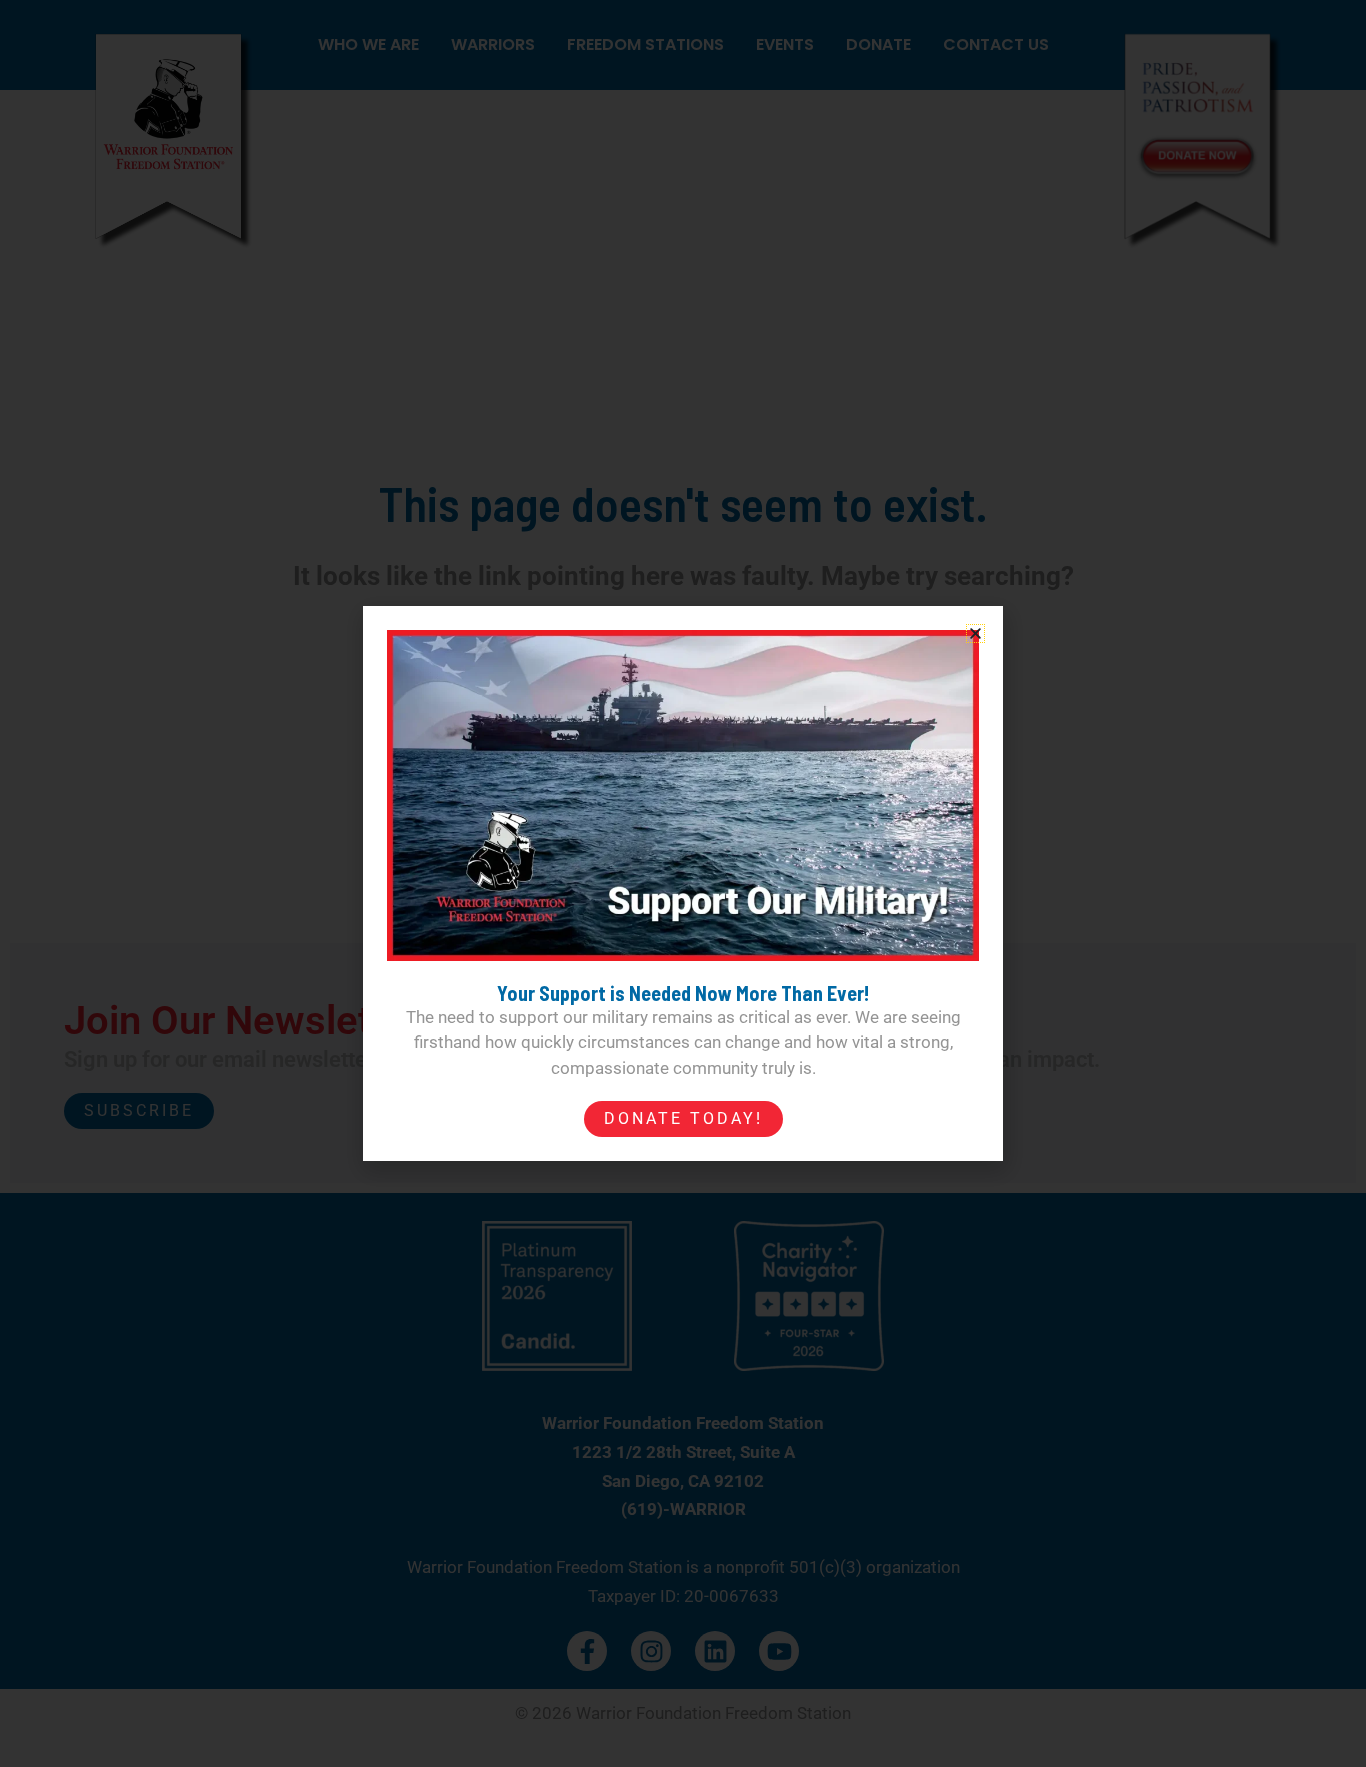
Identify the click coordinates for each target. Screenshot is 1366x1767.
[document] (683, 883)
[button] (975, 633)
